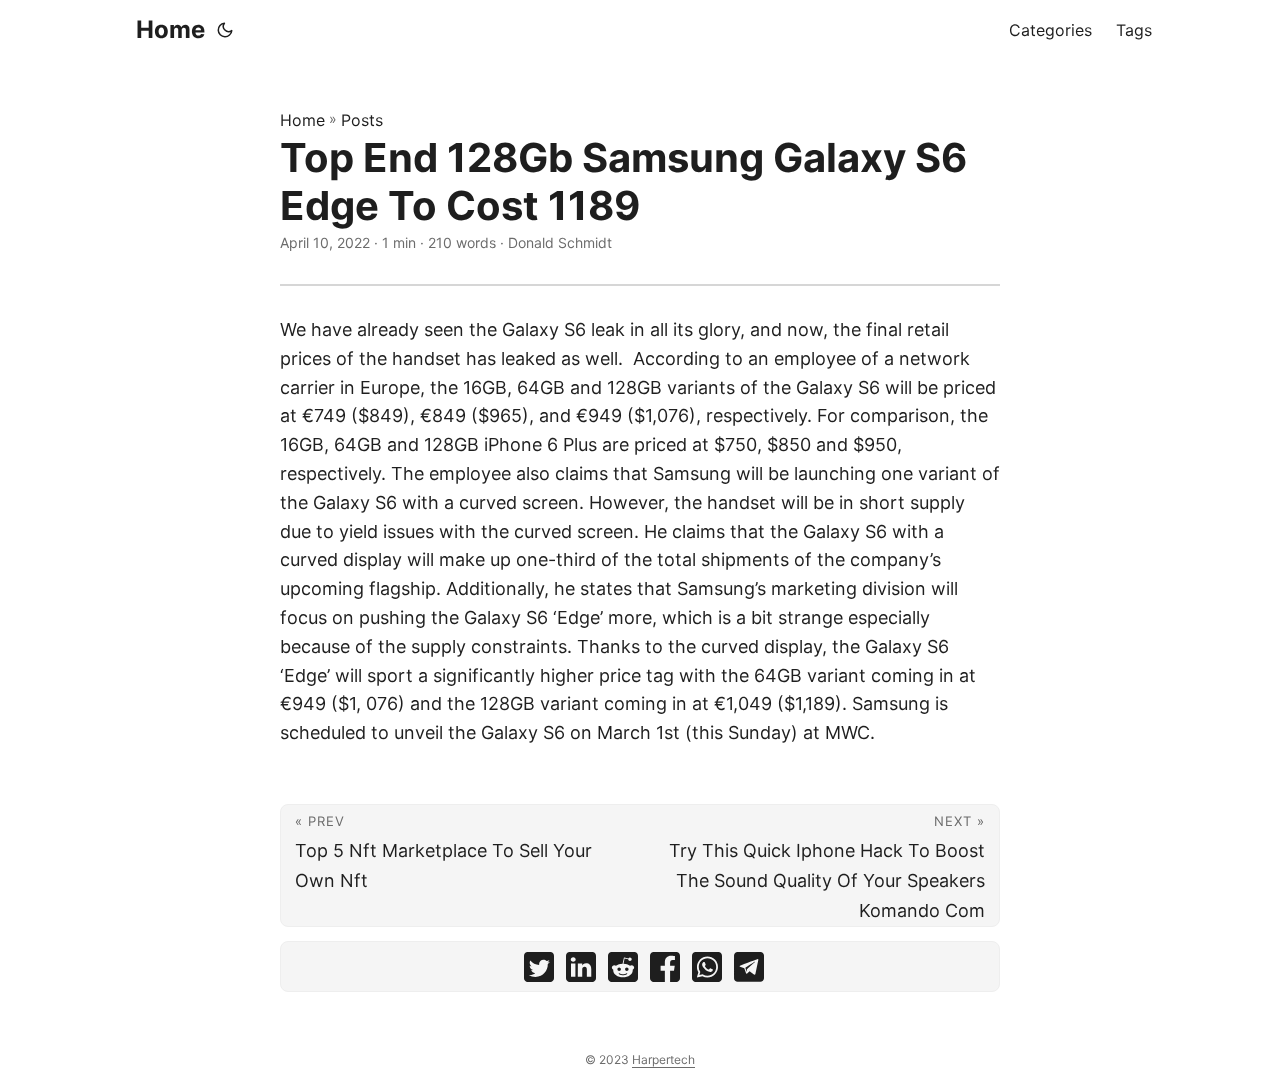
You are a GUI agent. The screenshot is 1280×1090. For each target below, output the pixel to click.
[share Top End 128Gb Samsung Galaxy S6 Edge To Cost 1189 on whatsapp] (707, 971)
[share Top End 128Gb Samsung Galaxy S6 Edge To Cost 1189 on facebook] (665, 971)
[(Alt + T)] (225, 30)
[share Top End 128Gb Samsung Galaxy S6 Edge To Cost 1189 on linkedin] (581, 971)
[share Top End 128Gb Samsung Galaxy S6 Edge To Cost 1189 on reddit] (623, 971)
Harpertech (663, 1059)
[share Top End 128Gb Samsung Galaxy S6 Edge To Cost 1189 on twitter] (539, 971)
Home (170, 29)
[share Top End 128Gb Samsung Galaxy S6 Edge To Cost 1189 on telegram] (749, 971)
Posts (362, 120)
